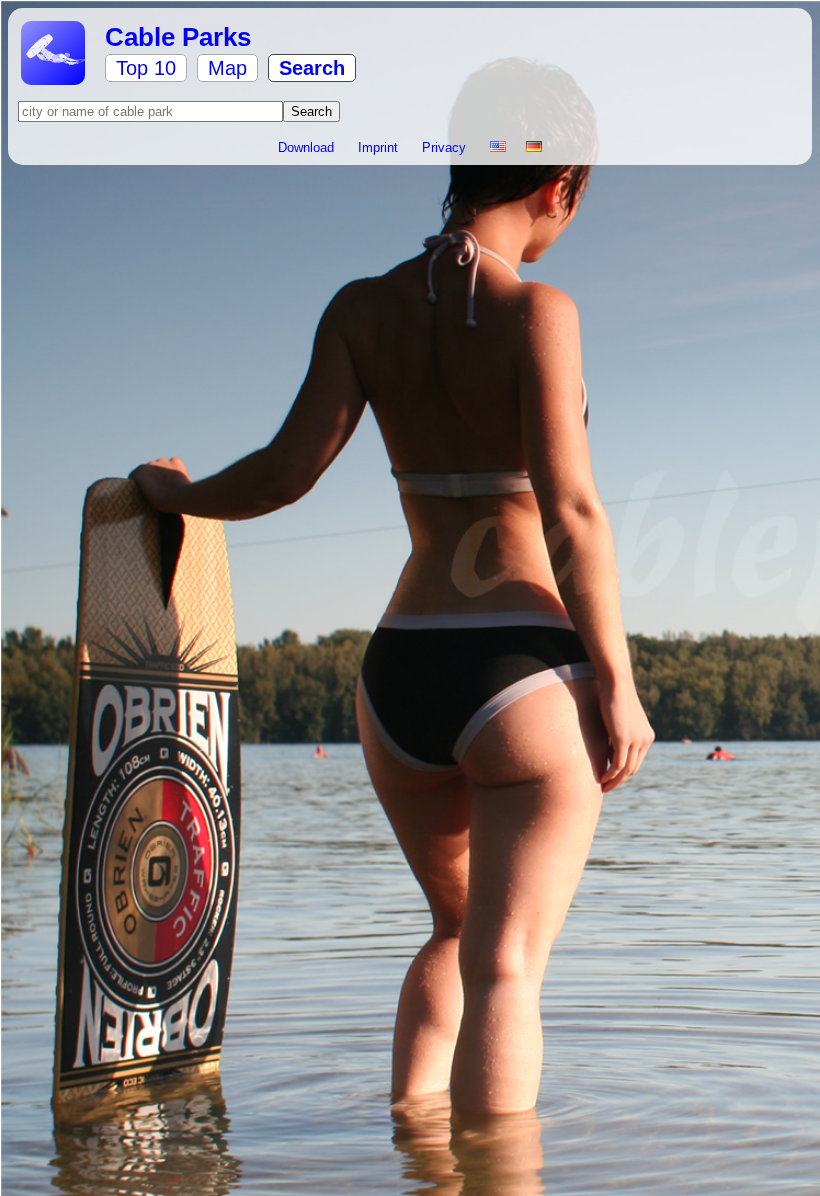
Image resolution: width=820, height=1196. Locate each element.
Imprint (380, 147)
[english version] (498, 147)
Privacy (446, 147)
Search (312, 68)
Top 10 (146, 68)
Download (308, 147)
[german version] (534, 147)
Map (227, 68)
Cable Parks (178, 37)
